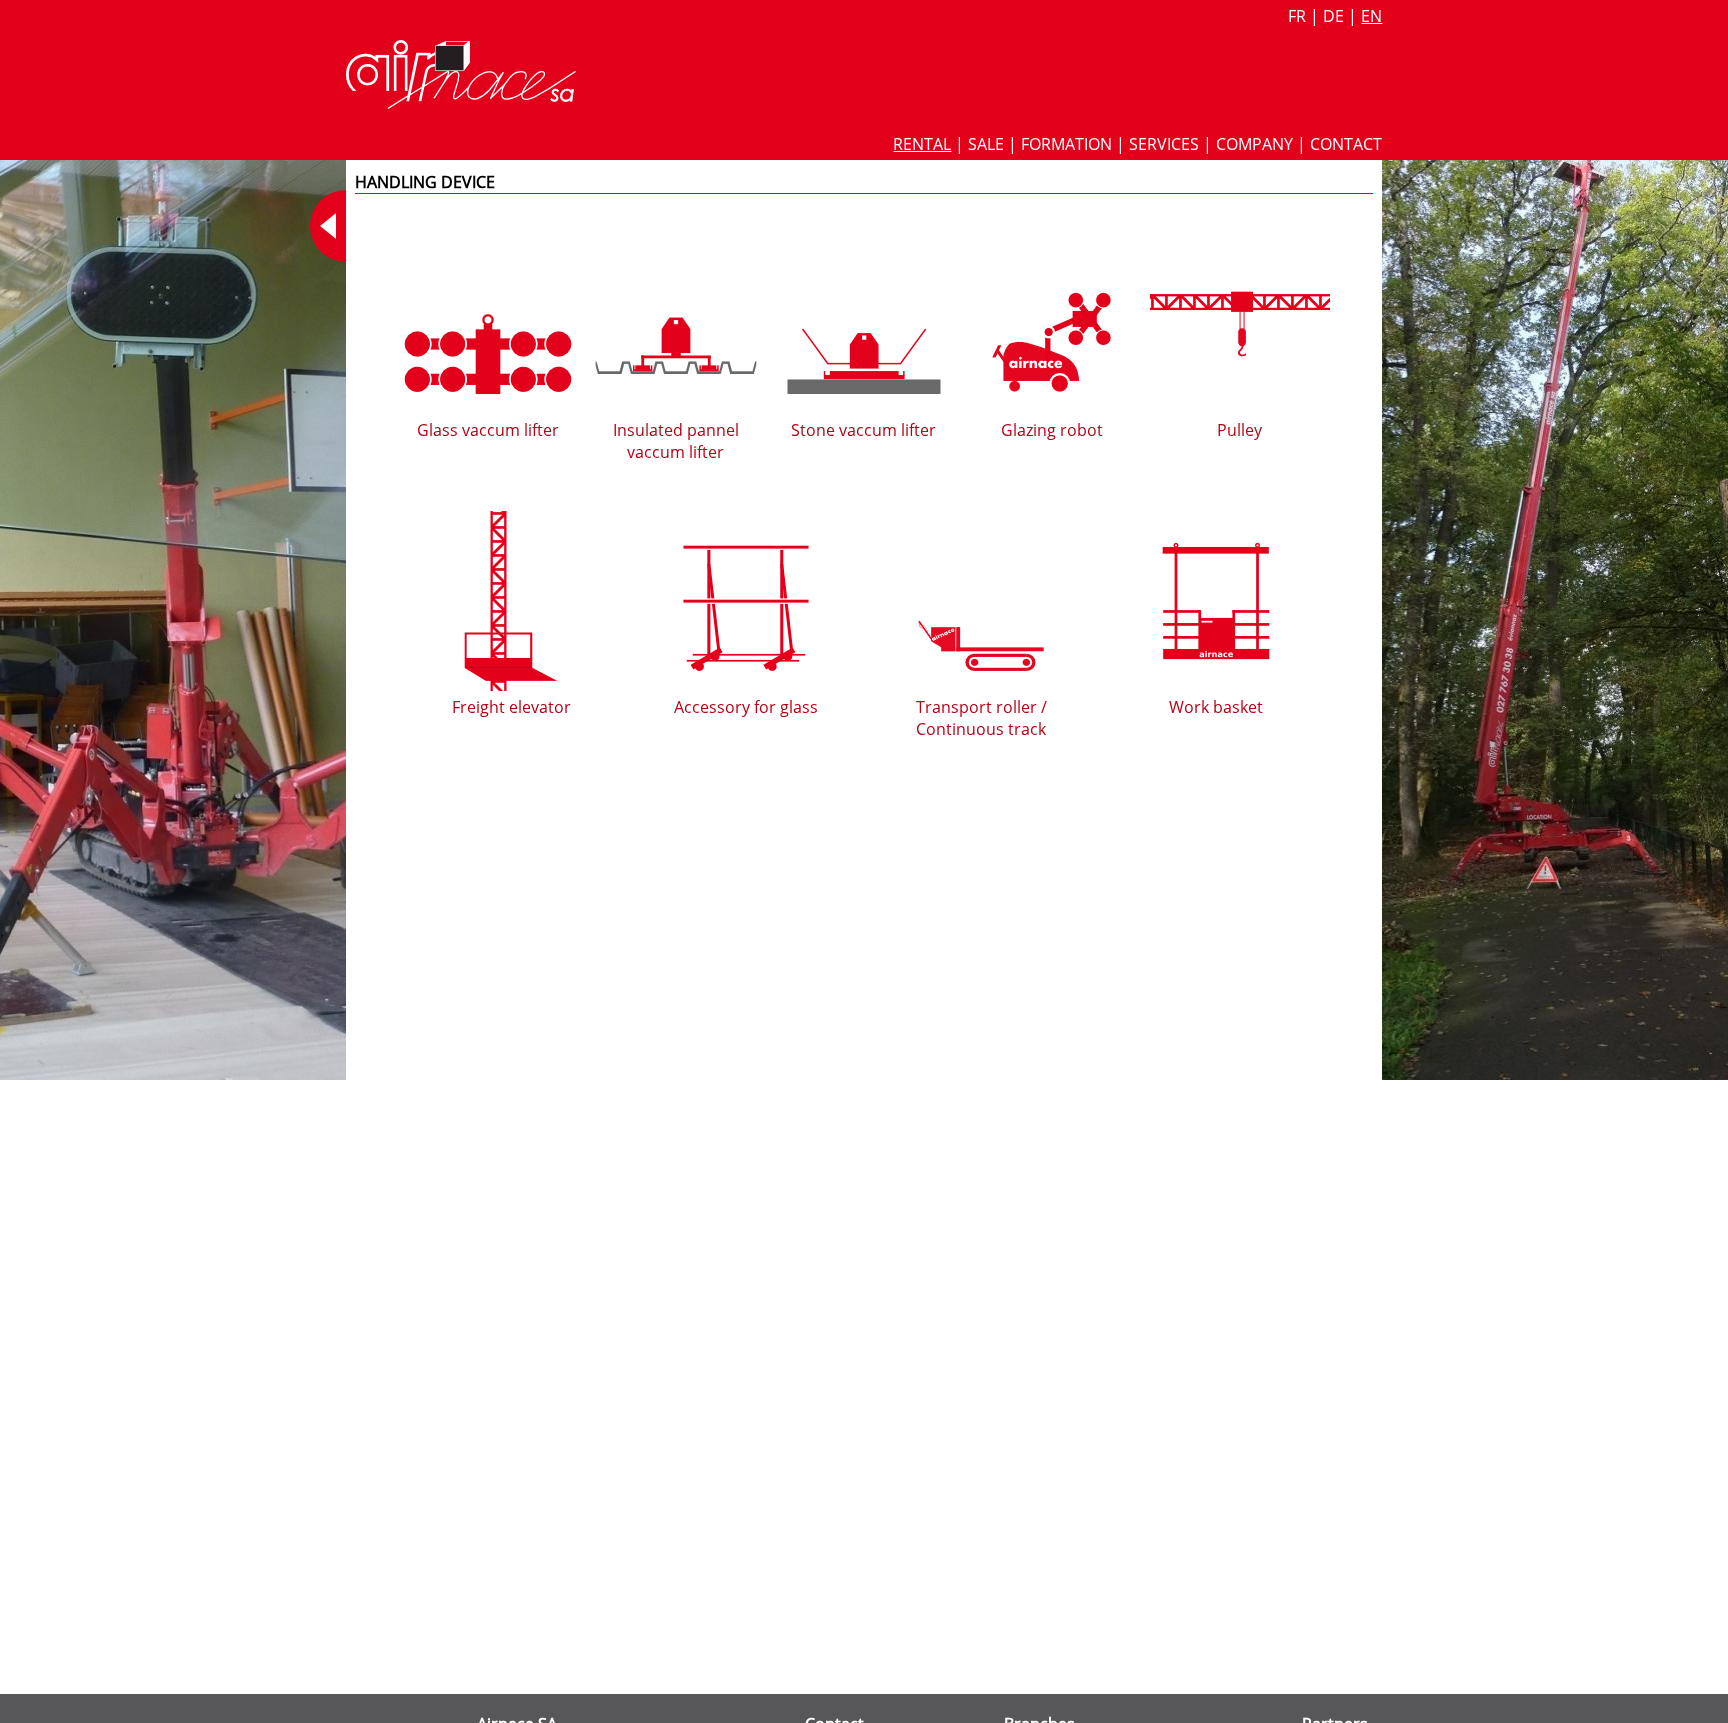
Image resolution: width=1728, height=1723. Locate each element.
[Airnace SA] (461, 103)
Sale (986, 144)
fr (1297, 16)
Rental (922, 144)
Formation (1066, 144)
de (1333, 16)
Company (1254, 144)
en (1371, 16)
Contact (1346, 144)
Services (1164, 144)
